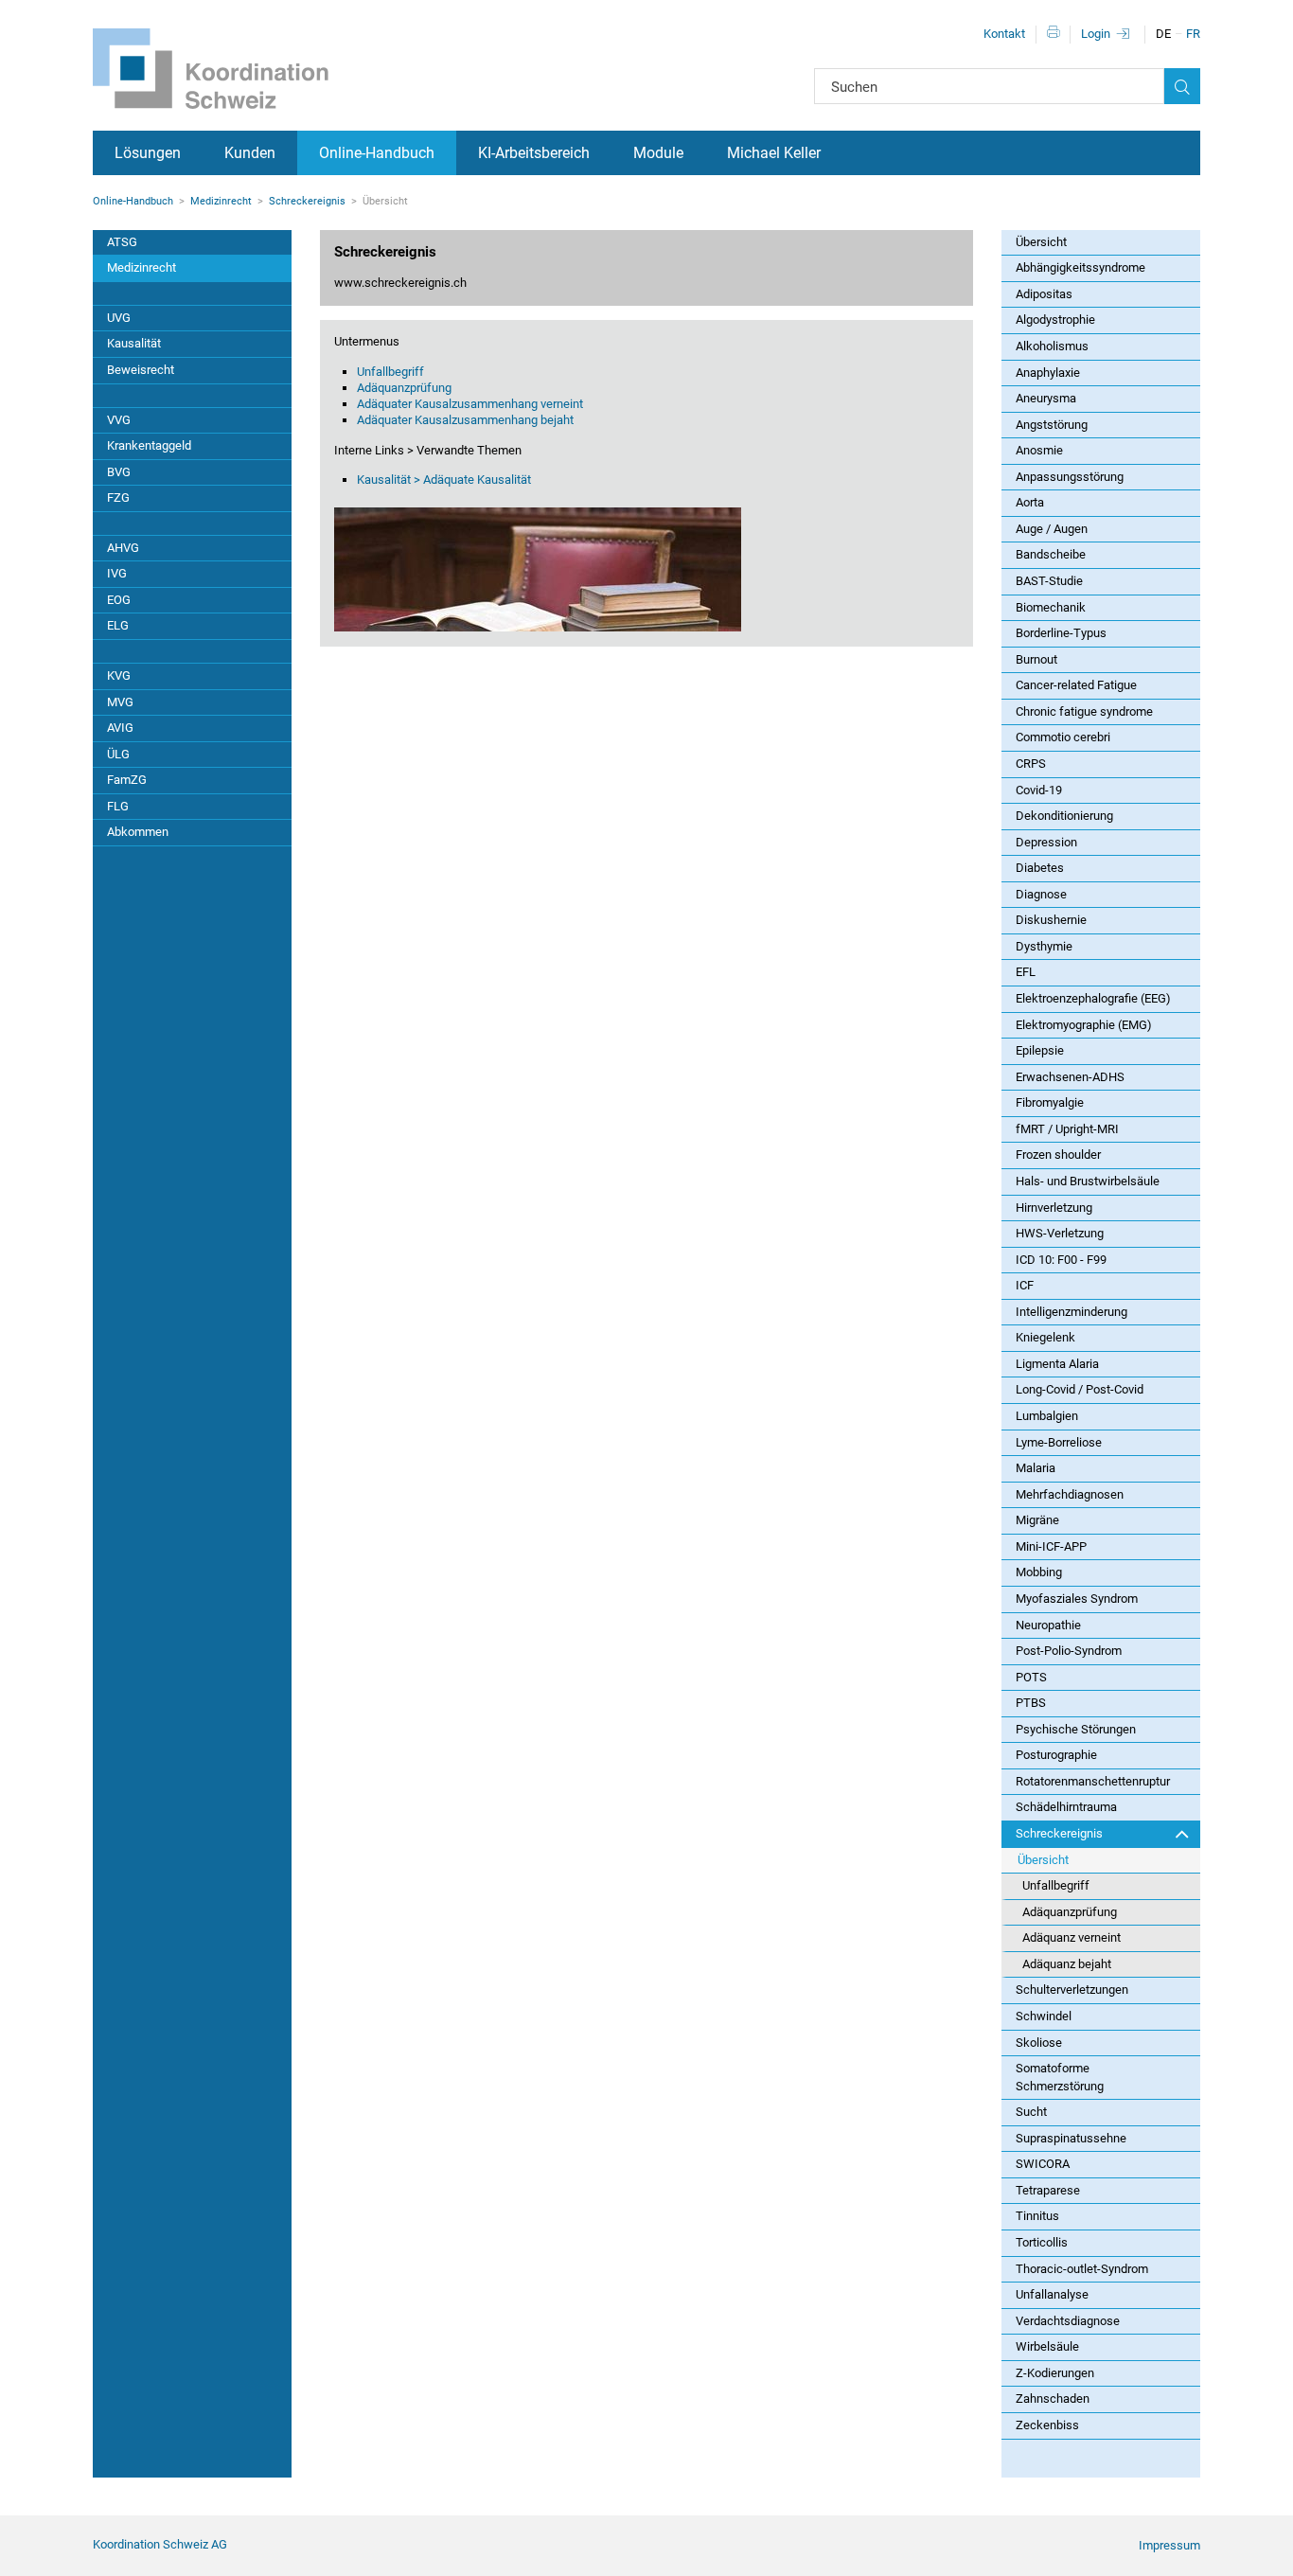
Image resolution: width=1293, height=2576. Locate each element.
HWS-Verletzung (1060, 1233)
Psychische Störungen (1076, 1729)
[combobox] (989, 86)
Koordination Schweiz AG (160, 2544)
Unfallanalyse (1052, 2294)
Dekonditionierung (1064, 816)
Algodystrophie (1055, 320)
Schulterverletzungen (1072, 1990)
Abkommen (138, 832)
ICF (1025, 1285)
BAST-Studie (1049, 581)
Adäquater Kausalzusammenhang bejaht (465, 420)
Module (658, 153)
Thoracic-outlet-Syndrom (1082, 2269)
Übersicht (1041, 242)
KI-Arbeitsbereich (534, 153)
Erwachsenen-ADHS (1070, 1077)
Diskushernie (1051, 920)
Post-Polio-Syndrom (1069, 1651)
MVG (120, 702)
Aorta (1030, 502)
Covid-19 (1039, 790)
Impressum (1169, 2545)
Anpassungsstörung (1070, 477)
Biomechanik (1051, 607)
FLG (118, 806)
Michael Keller (774, 153)
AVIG (120, 728)
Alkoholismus (1052, 346)
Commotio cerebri (1063, 737)
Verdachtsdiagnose (1068, 2321)
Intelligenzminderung (1072, 1312)
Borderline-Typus (1061, 633)
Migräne (1037, 1520)
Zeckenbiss (1047, 2425)
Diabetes (1040, 868)
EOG (119, 600)
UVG (119, 318)
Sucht (1031, 2112)
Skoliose (1039, 2043)
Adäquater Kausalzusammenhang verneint (470, 404)
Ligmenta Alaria (1057, 1364)
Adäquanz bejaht (1067, 1964)
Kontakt (1004, 34)
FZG (118, 497)
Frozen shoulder (1058, 1155)
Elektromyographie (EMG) (1084, 1025)
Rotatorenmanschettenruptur (1093, 1781)
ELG (118, 625)
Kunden (250, 153)
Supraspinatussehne (1071, 2138)
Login (1096, 34)
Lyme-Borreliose (1059, 1442)
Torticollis (1042, 2242)
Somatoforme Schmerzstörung (1060, 2077)
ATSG (122, 242)
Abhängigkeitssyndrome (1080, 267)
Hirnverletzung (1054, 1208)
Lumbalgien (1047, 1416)
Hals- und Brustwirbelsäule (1088, 1181)
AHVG (123, 548)
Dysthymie (1044, 946)
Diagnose (1041, 894)
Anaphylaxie (1048, 373)
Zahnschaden (1053, 2398)
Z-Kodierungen (1055, 2373)
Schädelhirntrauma (1066, 1807)
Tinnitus (1037, 2216)
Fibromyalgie (1050, 1102)
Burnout (1036, 659)
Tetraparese (1048, 2190)
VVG (119, 420)
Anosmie (1039, 450)
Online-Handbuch (377, 153)
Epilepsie (1040, 1050)
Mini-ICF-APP (1051, 1546)
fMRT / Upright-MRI (1067, 1129)
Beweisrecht (141, 370)
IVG (117, 573)
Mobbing (1039, 1572)
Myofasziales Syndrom (1077, 1599)
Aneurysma (1046, 398)
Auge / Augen (1052, 529)
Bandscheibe (1051, 554)
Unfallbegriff (390, 372)
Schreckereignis (307, 201)
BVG (119, 472)
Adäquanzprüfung (404, 388)
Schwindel (1044, 2016)
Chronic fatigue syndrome (1084, 711)
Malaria (1036, 1468)
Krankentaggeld (149, 445)
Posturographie (1056, 1755)
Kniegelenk (1045, 1337)
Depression (1046, 842)
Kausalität (134, 343)
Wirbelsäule (1047, 2346)
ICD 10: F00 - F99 (1061, 1260)
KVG (119, 675)
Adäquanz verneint (1072, 1937)
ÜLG (118, 754)
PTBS (1031, 1703)
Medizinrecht (221, 201)
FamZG (127, 780)
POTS (1031, 1677)
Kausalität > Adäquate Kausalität (444, 480)
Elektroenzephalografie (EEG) (1093, 998)
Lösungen (148, 153)
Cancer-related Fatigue (1076, 685)
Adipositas (1044, 294)
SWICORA (1043, 2164)
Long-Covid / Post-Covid (1080, 1389)
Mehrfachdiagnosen (1070, 1494)
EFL (1026, 972)
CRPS (1031, 764)
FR (1193, 34)
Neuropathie (1048, 1625)
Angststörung (1052, 425)
